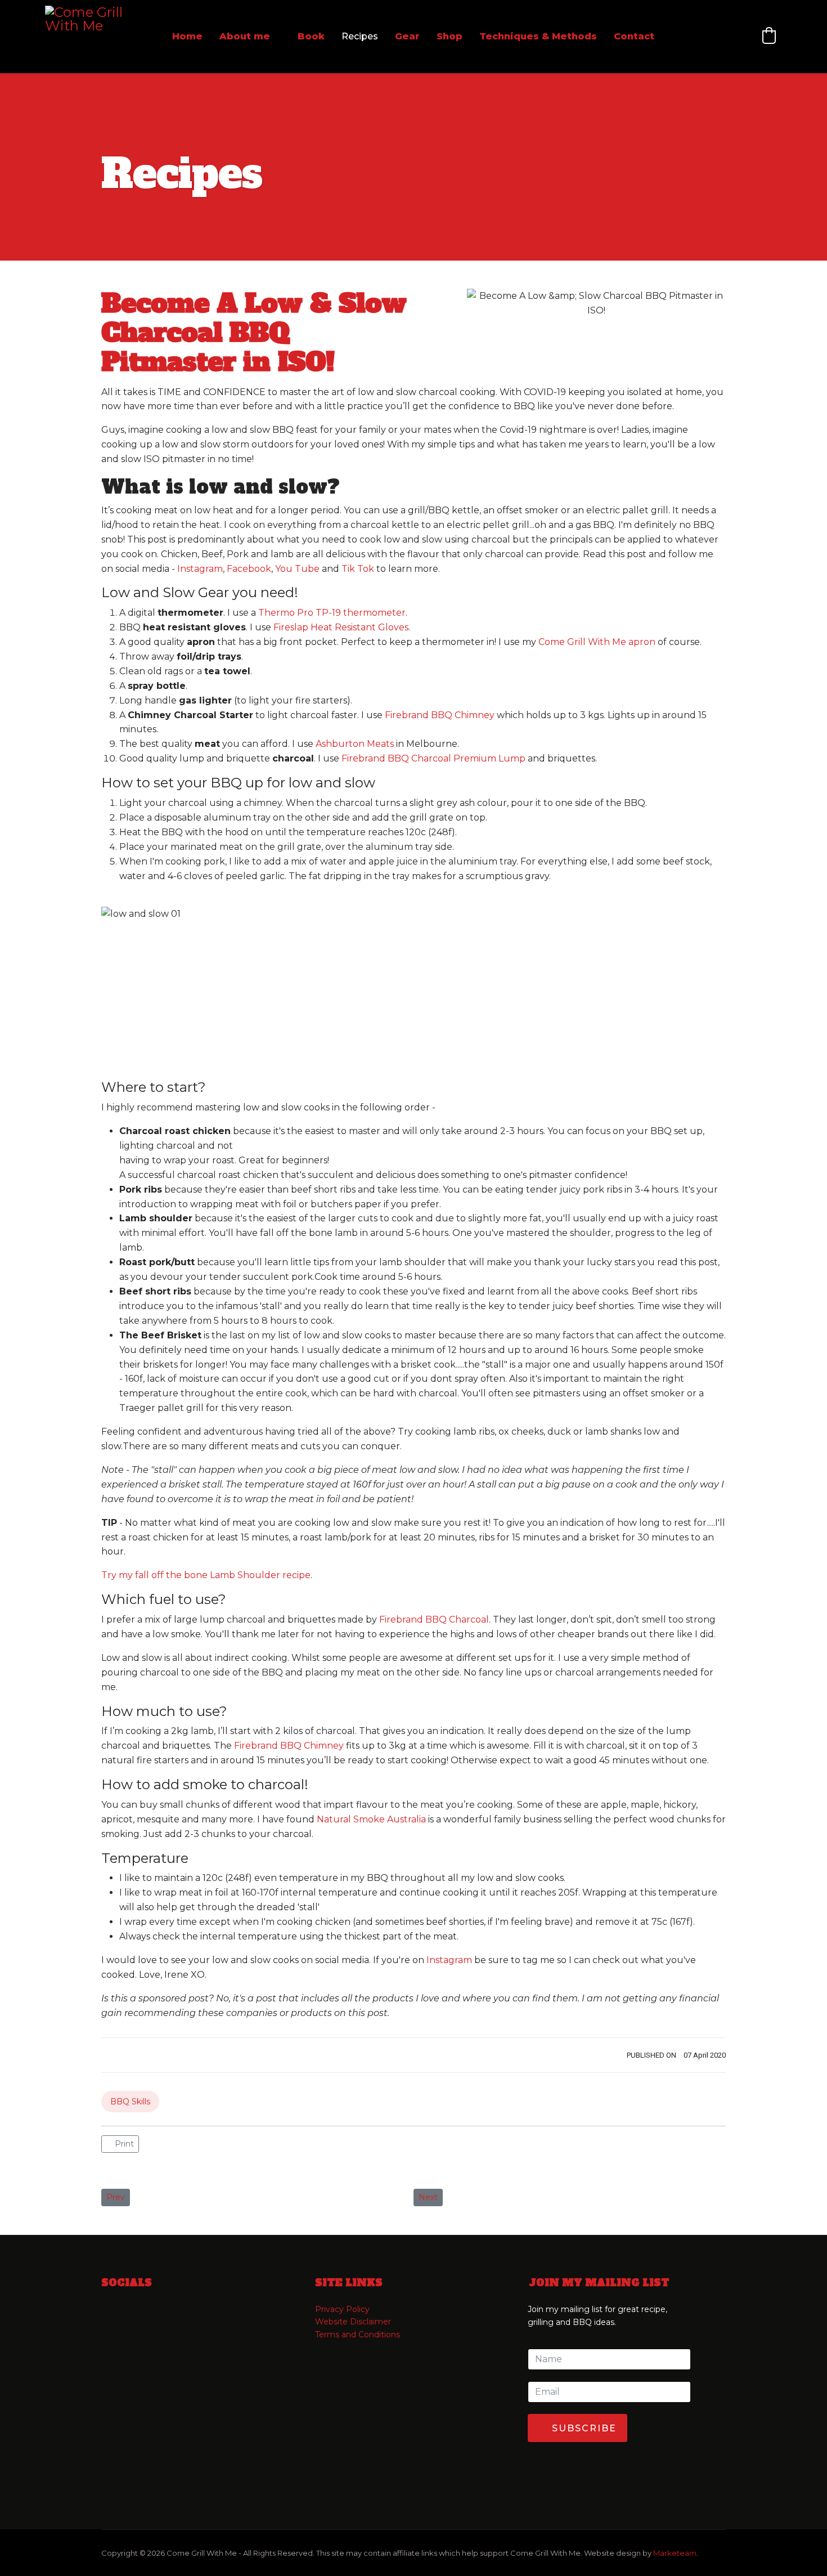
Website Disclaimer (353, 2322)
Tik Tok (358, 569)
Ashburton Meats (355, 744)
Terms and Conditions (358, 2335)
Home (187, 36)
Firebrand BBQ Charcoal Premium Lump (433, 758)
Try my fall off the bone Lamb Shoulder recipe (206, 1575)
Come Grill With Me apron (597, 642)
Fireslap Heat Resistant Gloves (341, 627)
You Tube (297, 569)
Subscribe (583, 2428)
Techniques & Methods (538, 36)
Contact (634, 36)
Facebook (249, 569)
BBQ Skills (130, 2102)
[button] (769, 35)
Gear (407, 36)
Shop (450, 36)
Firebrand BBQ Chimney (440, 715)
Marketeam (675, 2553)
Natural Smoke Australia (371, 1819)
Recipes (360, 36)
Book (311, 36)
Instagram (200, 569)
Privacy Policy (342, 2309)
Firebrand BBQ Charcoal (434, 1619)
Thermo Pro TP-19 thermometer (332, 613)
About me (245, 36)
